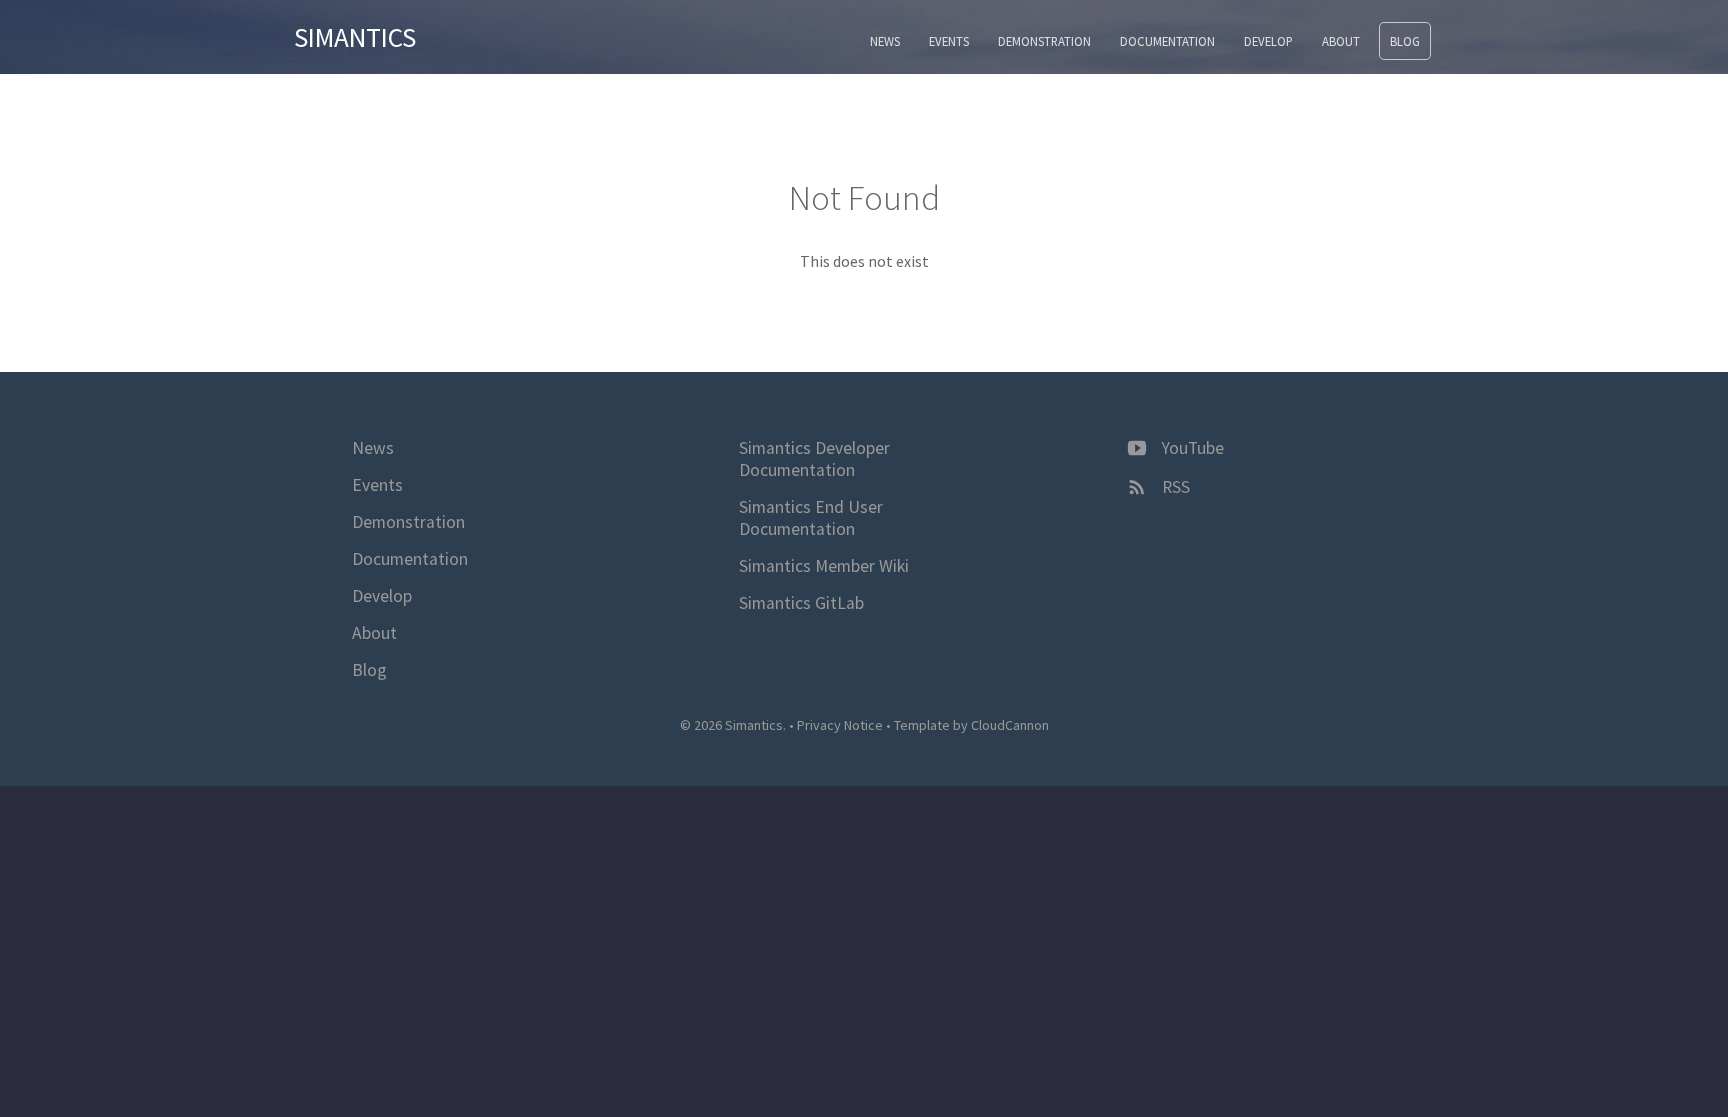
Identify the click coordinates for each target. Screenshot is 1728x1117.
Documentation (1167, 41)
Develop (1268, 41)
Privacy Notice (840, 725)
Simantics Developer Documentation (814, 459)
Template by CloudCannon (971, 725)
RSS (1174, 487)
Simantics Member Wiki (824, 566)
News (885, 41)
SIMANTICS (355, 37)
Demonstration (1044, 41)
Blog (1405, 41)
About (1341, 41)
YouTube (1191, 448)
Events (949, 41)
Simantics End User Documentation (811, 518)
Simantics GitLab (801, 603)
